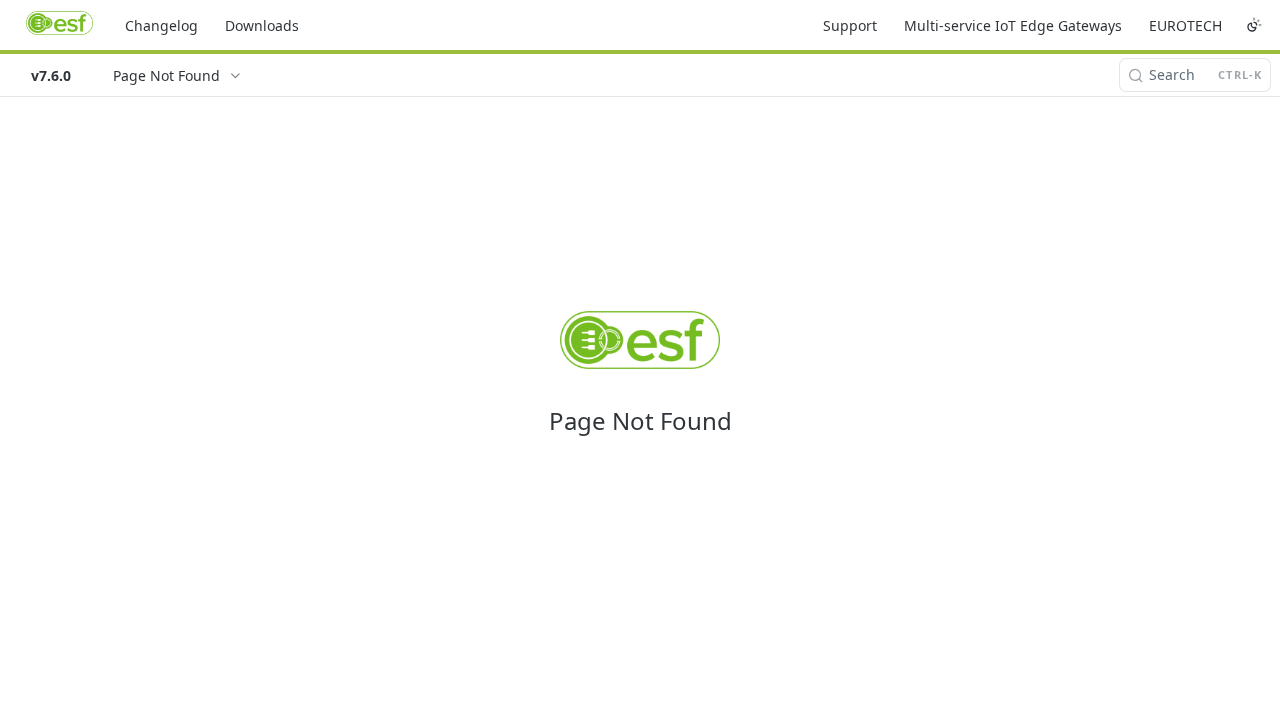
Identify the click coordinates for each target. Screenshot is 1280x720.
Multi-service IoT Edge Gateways (1013, 25)
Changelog (161, 25)
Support (850, 25)
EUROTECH (1185, 25)
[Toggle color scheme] (1254, 25)
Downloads (262, 25)
